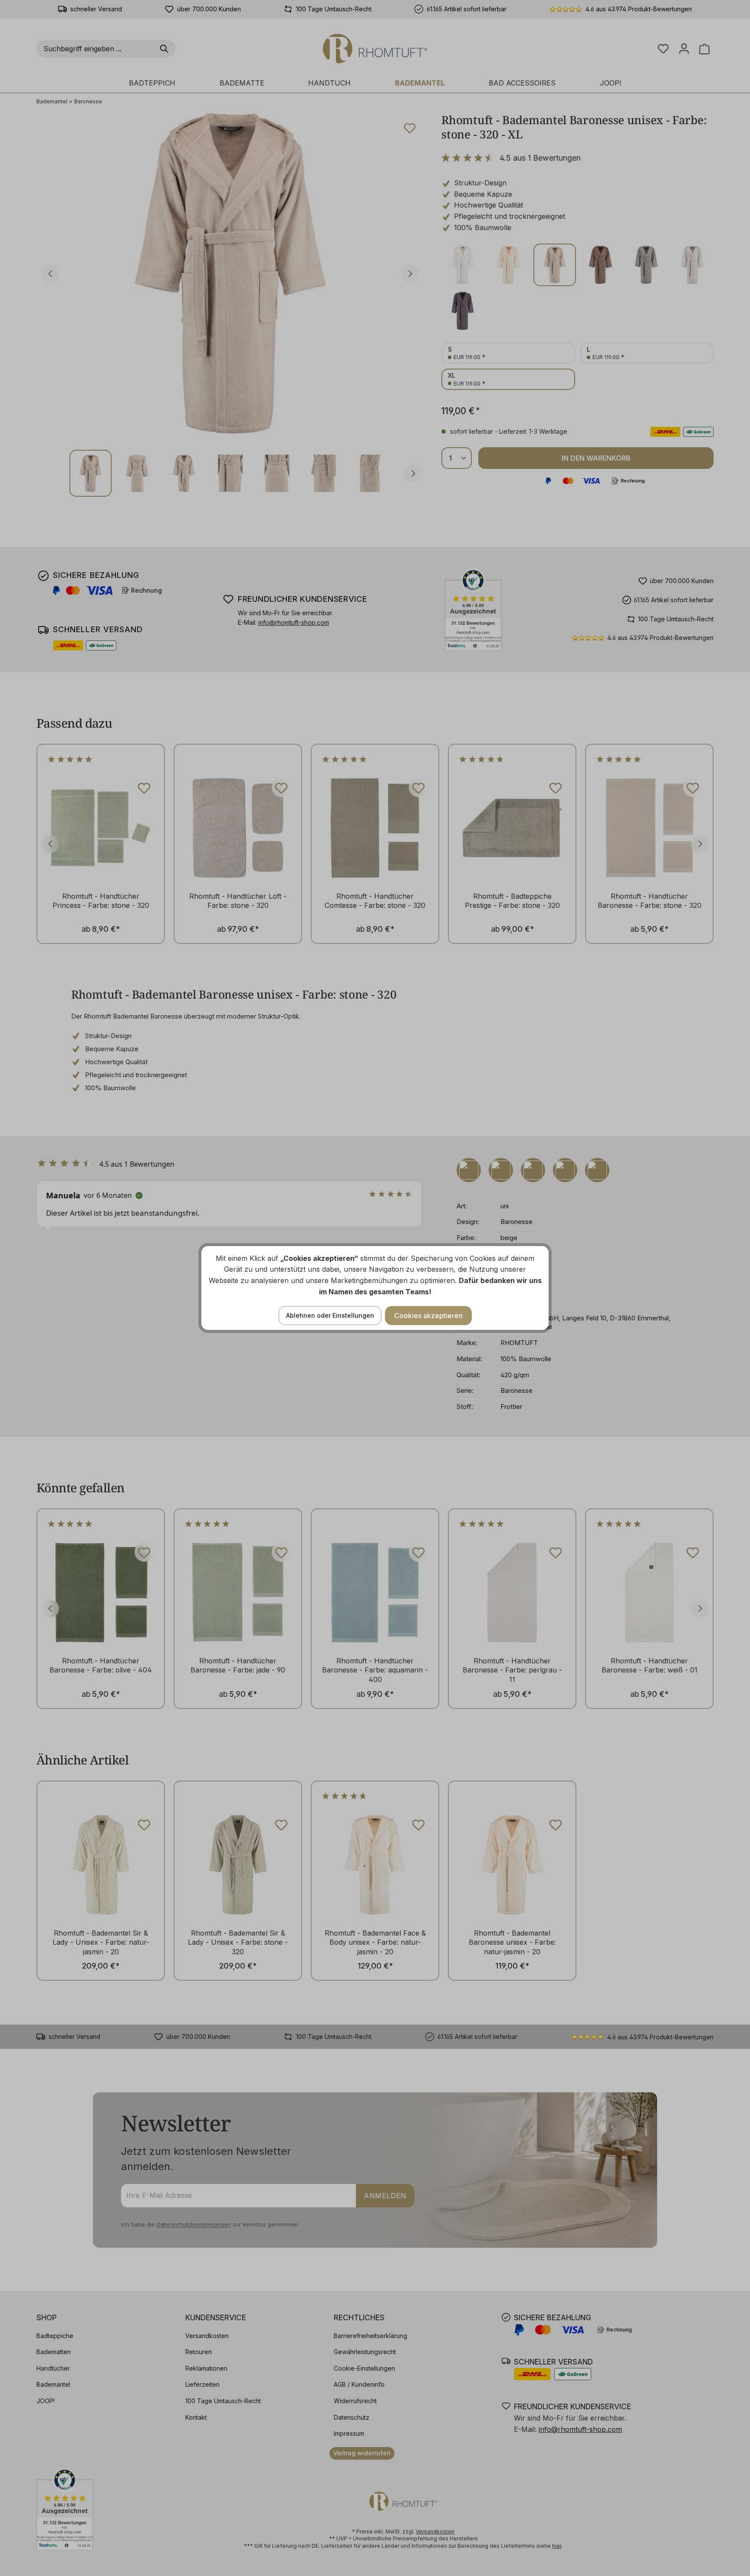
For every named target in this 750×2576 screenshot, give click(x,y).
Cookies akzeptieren (428, 1316)
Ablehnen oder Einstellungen (330, 1315)
